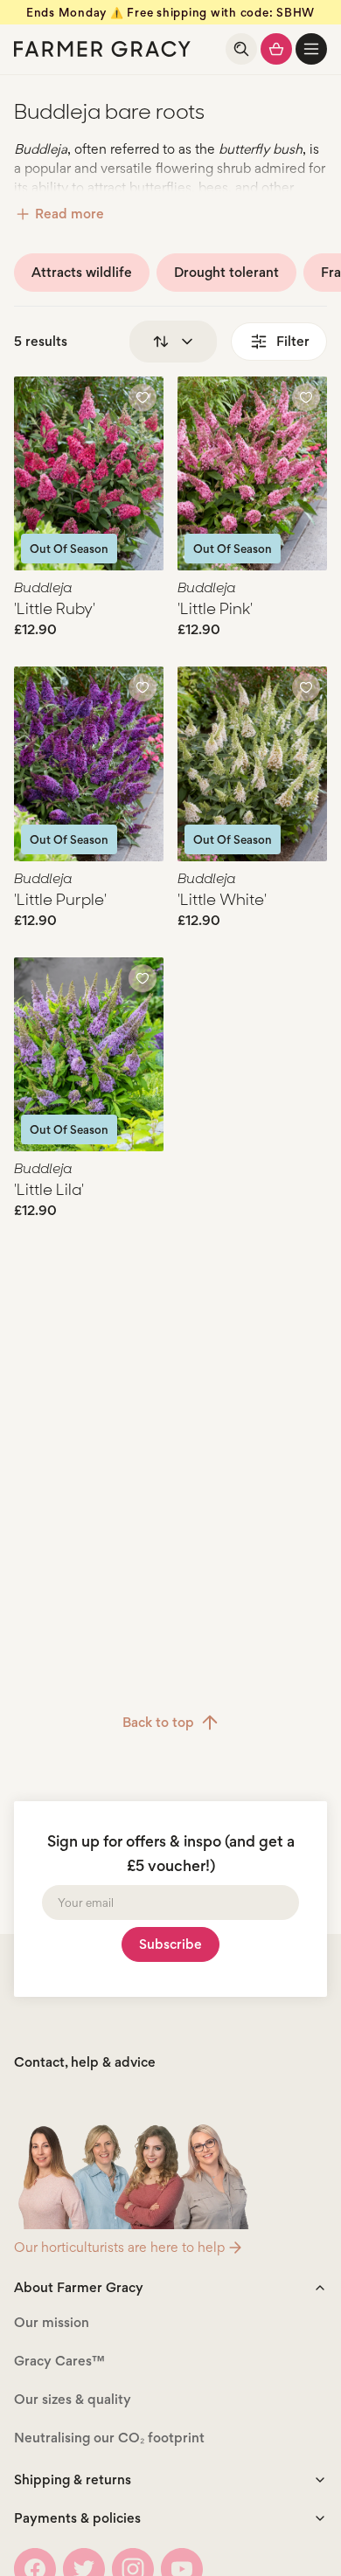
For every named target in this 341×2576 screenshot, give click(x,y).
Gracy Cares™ (59, 2361)
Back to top (158, 1722)
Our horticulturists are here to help (119, 2247)
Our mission (52, 2322)
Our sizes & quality (73, 2399)
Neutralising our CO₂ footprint (109, 2438)
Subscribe (170, 1944)
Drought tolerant (226, 272)
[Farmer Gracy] (102, 49)
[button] (311, 49)
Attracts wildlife (82, 272)
